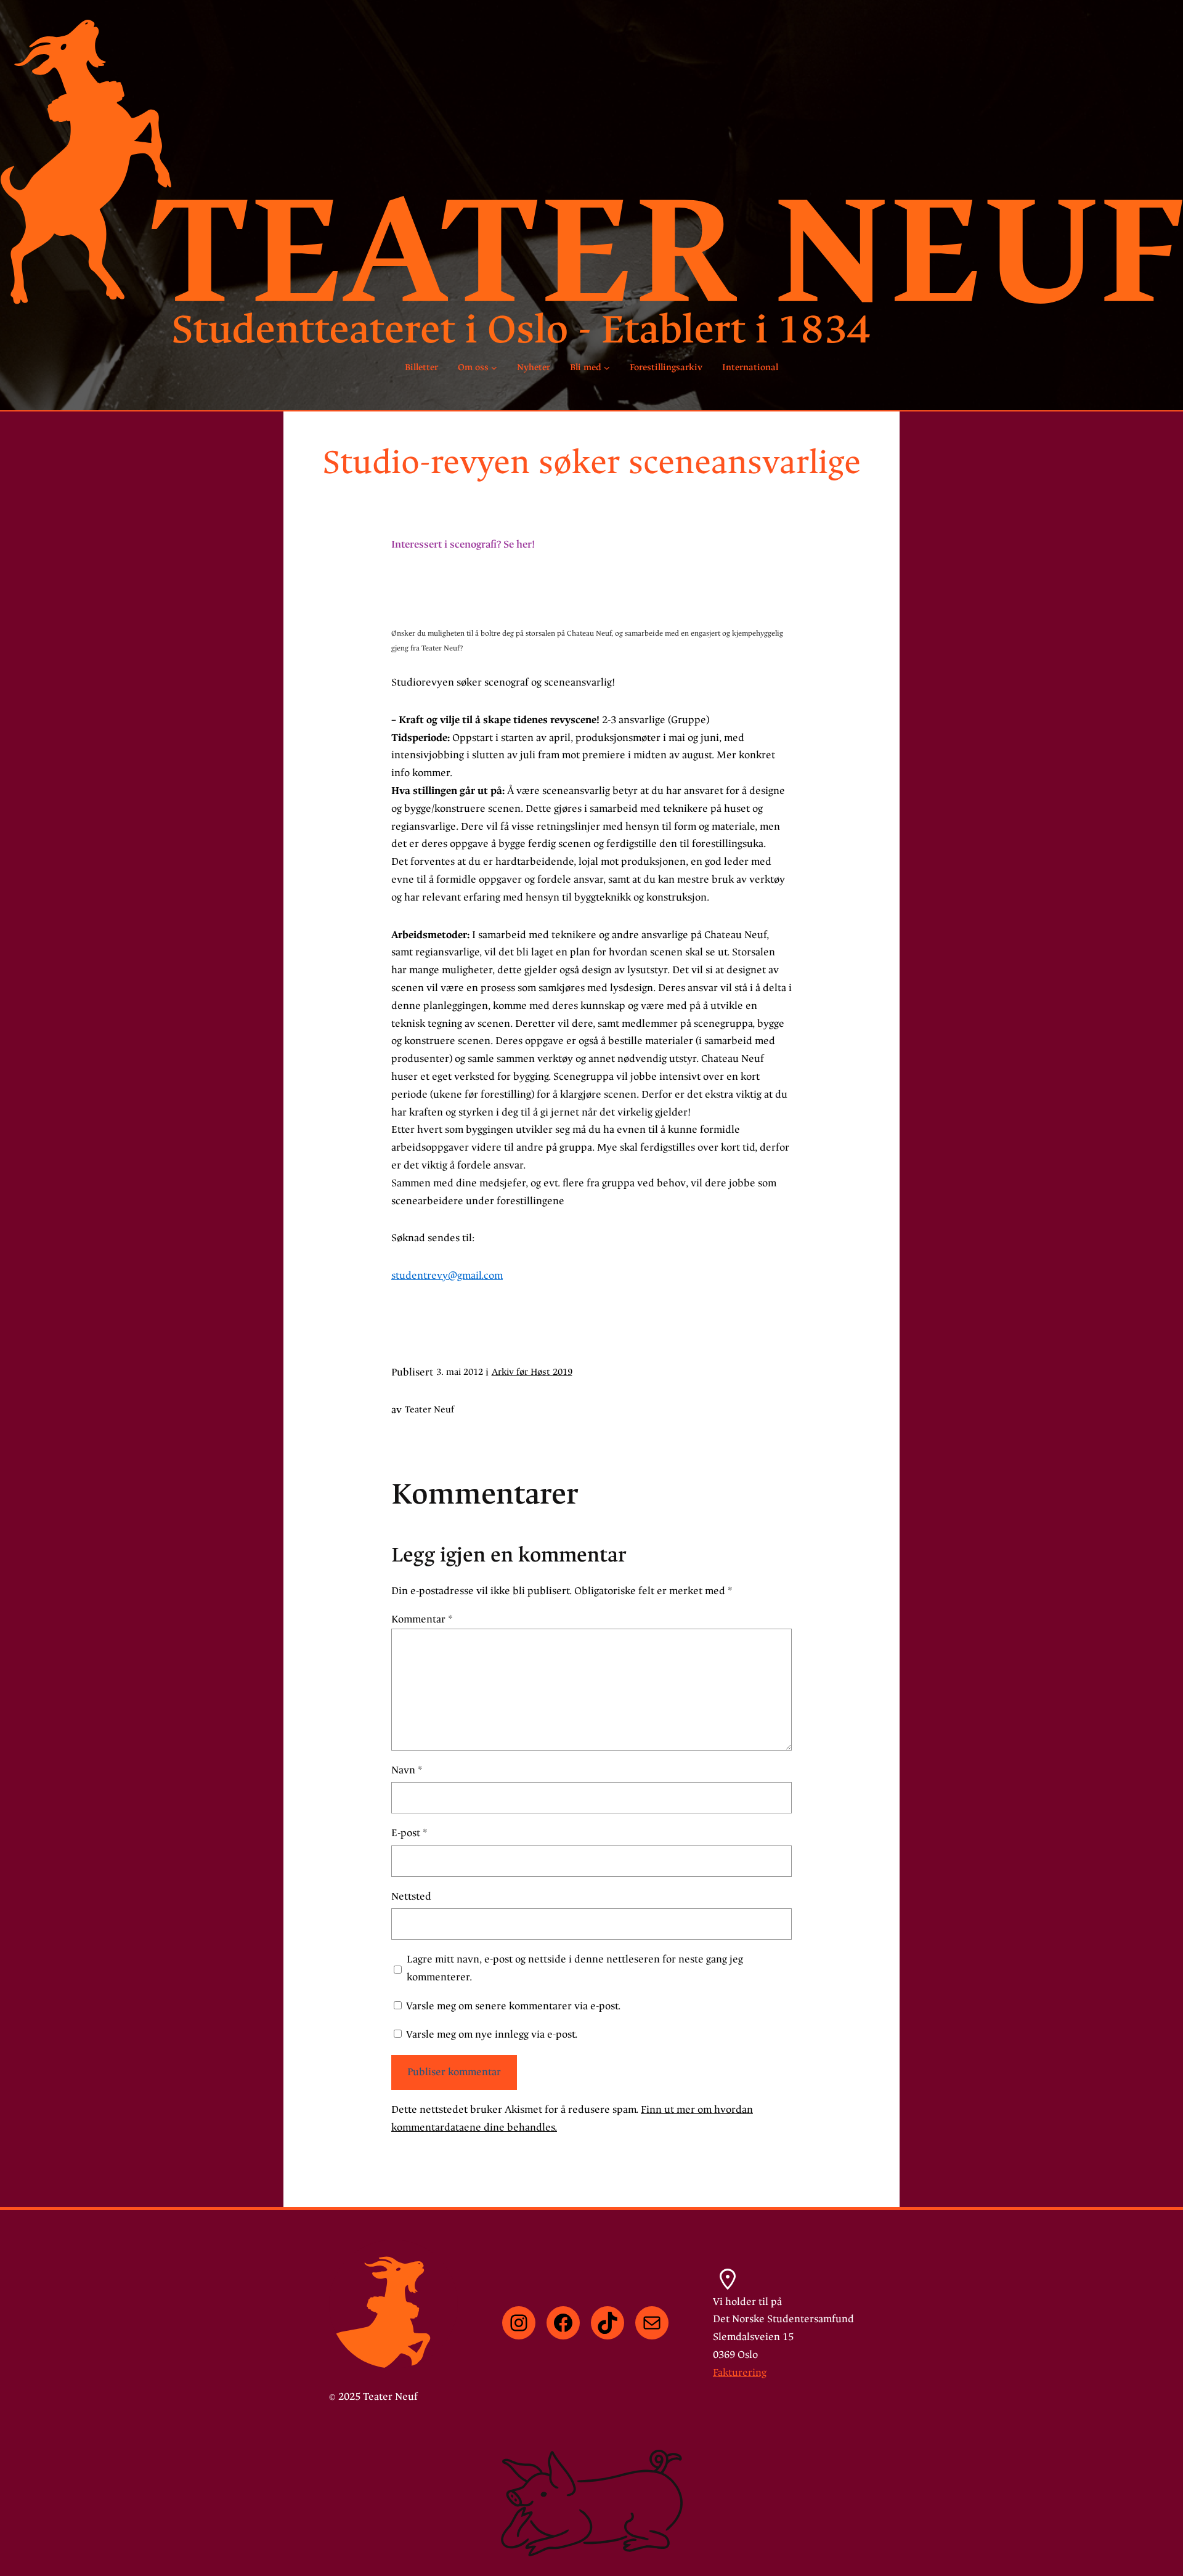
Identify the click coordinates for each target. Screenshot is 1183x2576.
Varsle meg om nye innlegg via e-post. (492, 2034)
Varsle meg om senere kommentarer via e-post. (513, 2006)
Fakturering (740, 2372)
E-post (409, 1833)
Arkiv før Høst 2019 (532, 1372)
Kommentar (422, 1619)
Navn (407, 1770)
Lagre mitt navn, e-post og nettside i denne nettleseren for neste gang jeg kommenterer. (575, 1968)
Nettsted (411, 1896)
